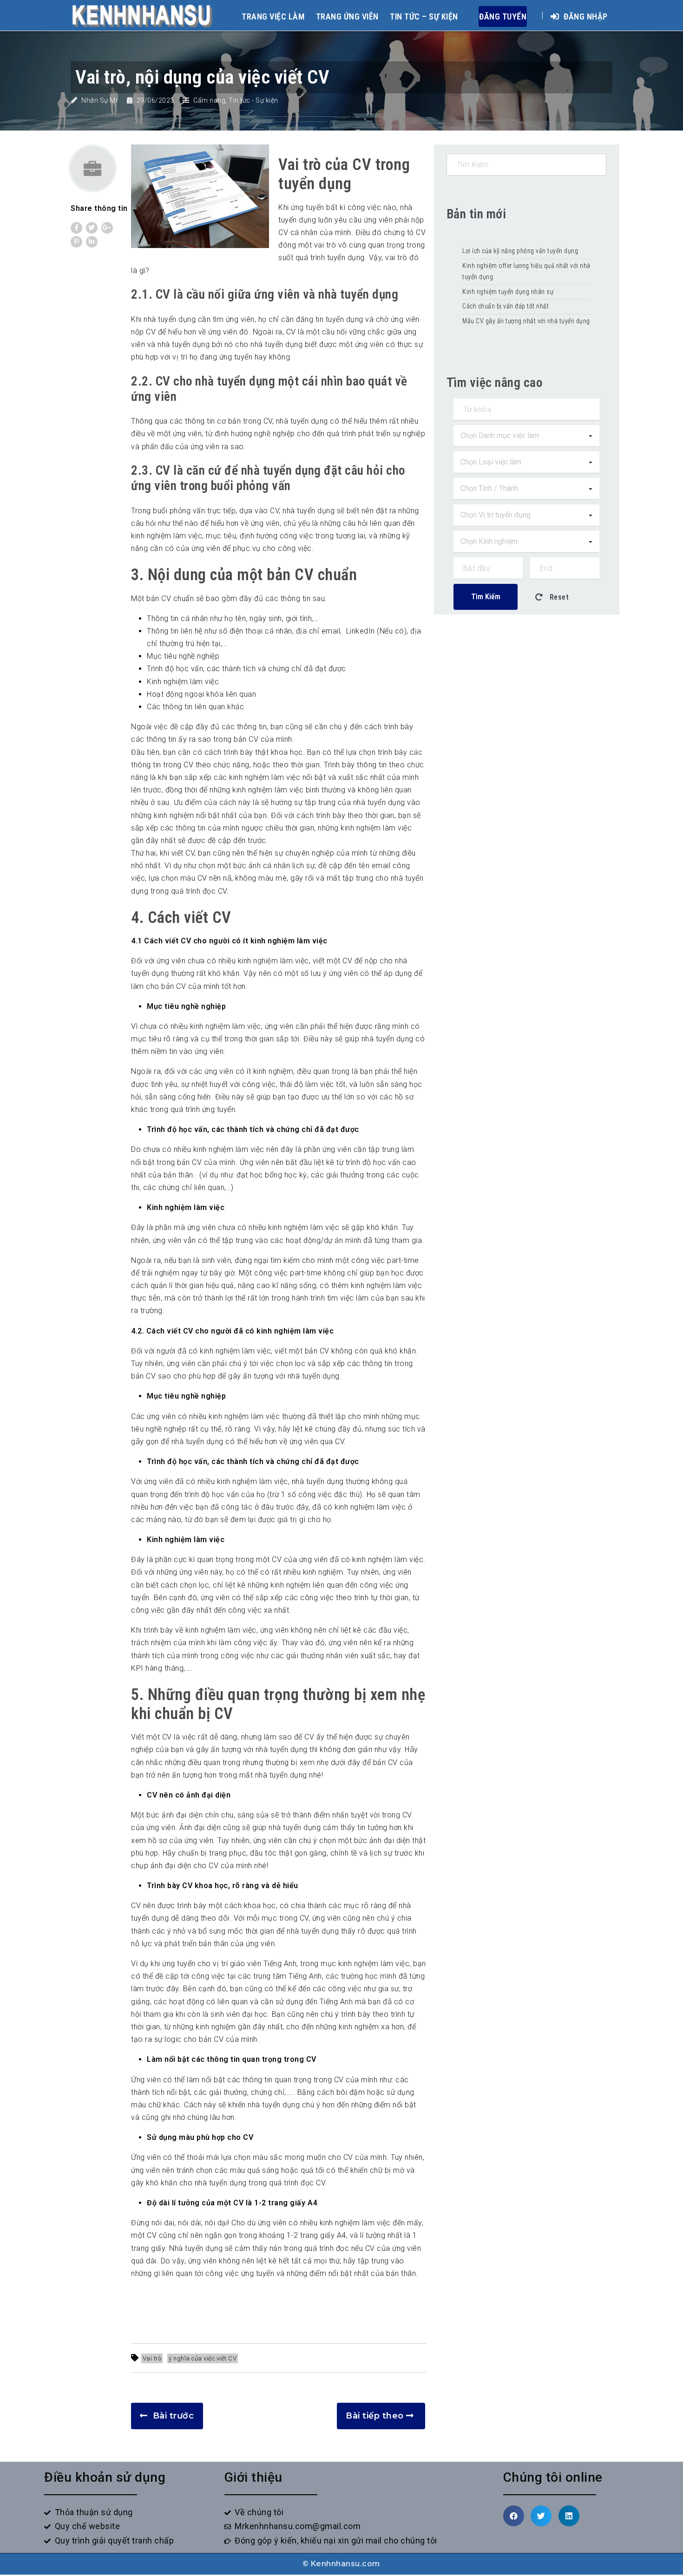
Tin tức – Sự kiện (424, 16)
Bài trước (174, 2416)
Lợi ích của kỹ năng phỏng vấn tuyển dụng (520, 251)
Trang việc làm (273, 16)
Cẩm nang (209, 100)
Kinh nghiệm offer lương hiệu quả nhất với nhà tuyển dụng (526, 271)
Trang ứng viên (347, 16)
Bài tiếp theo (375, 2416)
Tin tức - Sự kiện (253, 100)
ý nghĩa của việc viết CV (203, 2358)
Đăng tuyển (503, 16)
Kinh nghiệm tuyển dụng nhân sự (509, 292)
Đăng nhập (585, 16)
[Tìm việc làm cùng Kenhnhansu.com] (142, 15)
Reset (558, 597)
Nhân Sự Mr (100, 100)
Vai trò (152, 2358)
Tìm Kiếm (486, 597)
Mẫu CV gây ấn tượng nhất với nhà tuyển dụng (526, 321)
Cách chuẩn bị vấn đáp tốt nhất (506, 306)
